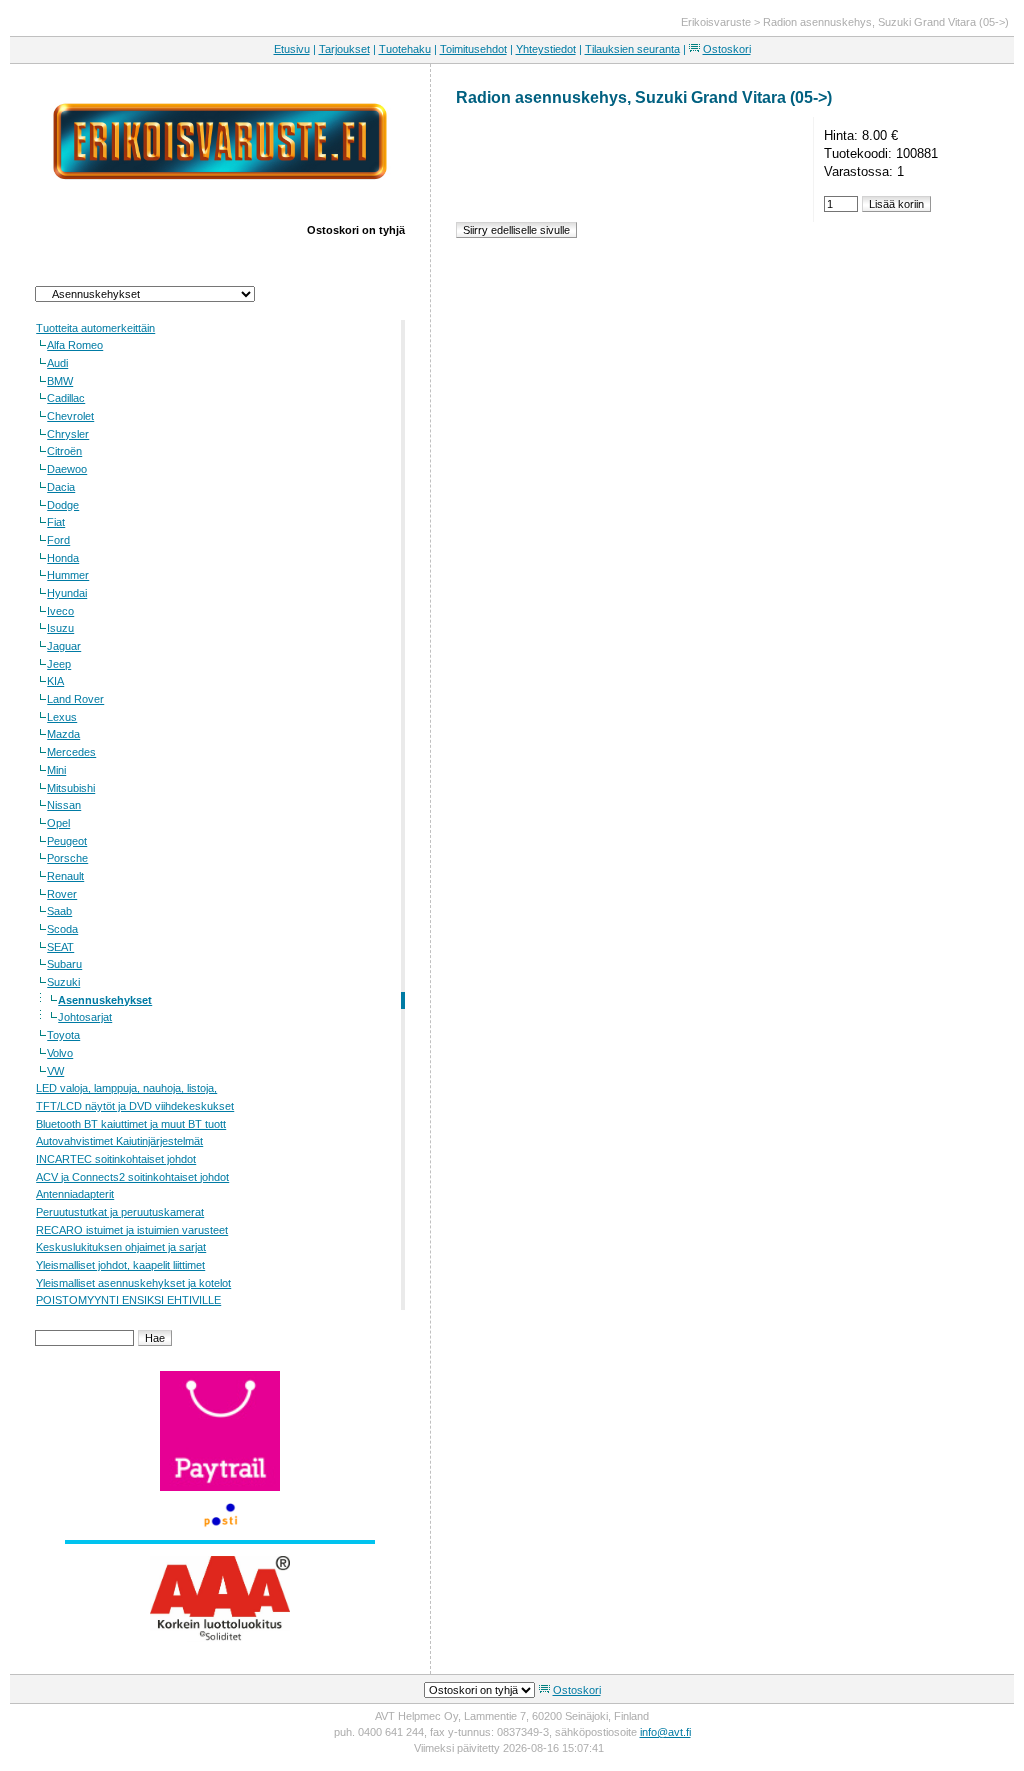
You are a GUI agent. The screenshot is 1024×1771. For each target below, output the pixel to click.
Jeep (59, 664)
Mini (56, 770)
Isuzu (60, 628)
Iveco (60, 611)
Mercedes (71, 752)
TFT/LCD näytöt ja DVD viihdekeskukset (135, 1106)
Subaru (64, 964)
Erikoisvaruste (716, 22)
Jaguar (64, 646)
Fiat (56, 522)
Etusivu (292, 49)
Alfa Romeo (75, 345)
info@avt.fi (665, 1732)
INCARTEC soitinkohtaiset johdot (116, 1159)
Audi (57, 363)
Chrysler (68, 434)
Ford (58, 540)
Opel (58, 823)
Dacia (61, 487)
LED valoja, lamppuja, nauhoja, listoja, (126, 1088)
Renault (65, 876)
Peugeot (67, 841)
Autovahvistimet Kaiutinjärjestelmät (119, 1141)
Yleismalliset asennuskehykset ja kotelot (133, 1283)
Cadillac (66, 398)
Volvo (60, 1053)
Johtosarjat (85, 1017)
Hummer (68, 575)
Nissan (64, 805)
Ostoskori (727, 49)
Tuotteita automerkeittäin (95, 328)
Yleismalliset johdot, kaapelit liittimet (120, 1265)
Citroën (64, 451)
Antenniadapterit (75, 1194)
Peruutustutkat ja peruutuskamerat (120, 1212)
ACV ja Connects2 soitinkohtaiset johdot (132, 1177)
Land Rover (75, 699)
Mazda (63, 734)
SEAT (60, 947)
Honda (63, 558)
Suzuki (63, 982)
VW (55, 1071)
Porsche (67, 858)
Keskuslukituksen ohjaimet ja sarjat (121, 1247)
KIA (55, 681)
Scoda (62, 929)
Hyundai (67, 593)
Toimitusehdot (473, 49)
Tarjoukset (344, 49)
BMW (60, 381)
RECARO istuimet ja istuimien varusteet (132, 1230)
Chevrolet (70, 416)
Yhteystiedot (546, 49)
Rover (62, 894)
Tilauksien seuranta (632, 49)
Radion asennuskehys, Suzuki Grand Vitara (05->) (886, 22)
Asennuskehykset (105, 1000)
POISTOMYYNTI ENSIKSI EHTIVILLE (128, 1300)
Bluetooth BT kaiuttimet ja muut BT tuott (131, 1124)
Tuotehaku (405, 49)
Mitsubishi (71, 788)
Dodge (63, 505)
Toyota (63, 1035)
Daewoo (67, 469)
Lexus (62, 717)
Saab (59, 911)
